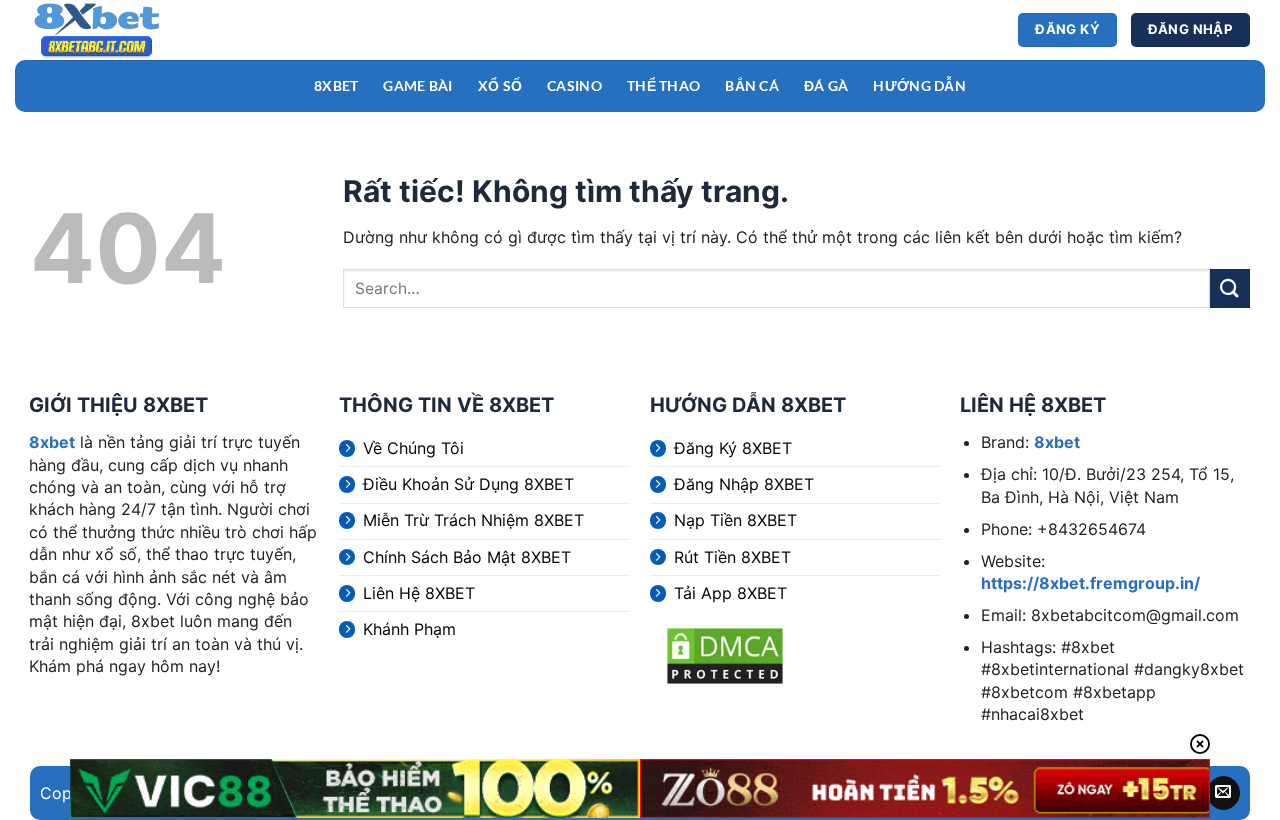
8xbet (52, 442)
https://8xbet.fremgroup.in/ (1090, 583)
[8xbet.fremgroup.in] (125, 30)
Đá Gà (826, 85)
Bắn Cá (752, 85)
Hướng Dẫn (919, 85)
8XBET (336, 85)
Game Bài (417, 85)
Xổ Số (500, 85)
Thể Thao (663, 85)
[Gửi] (1230, 288)
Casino (574, 85)
